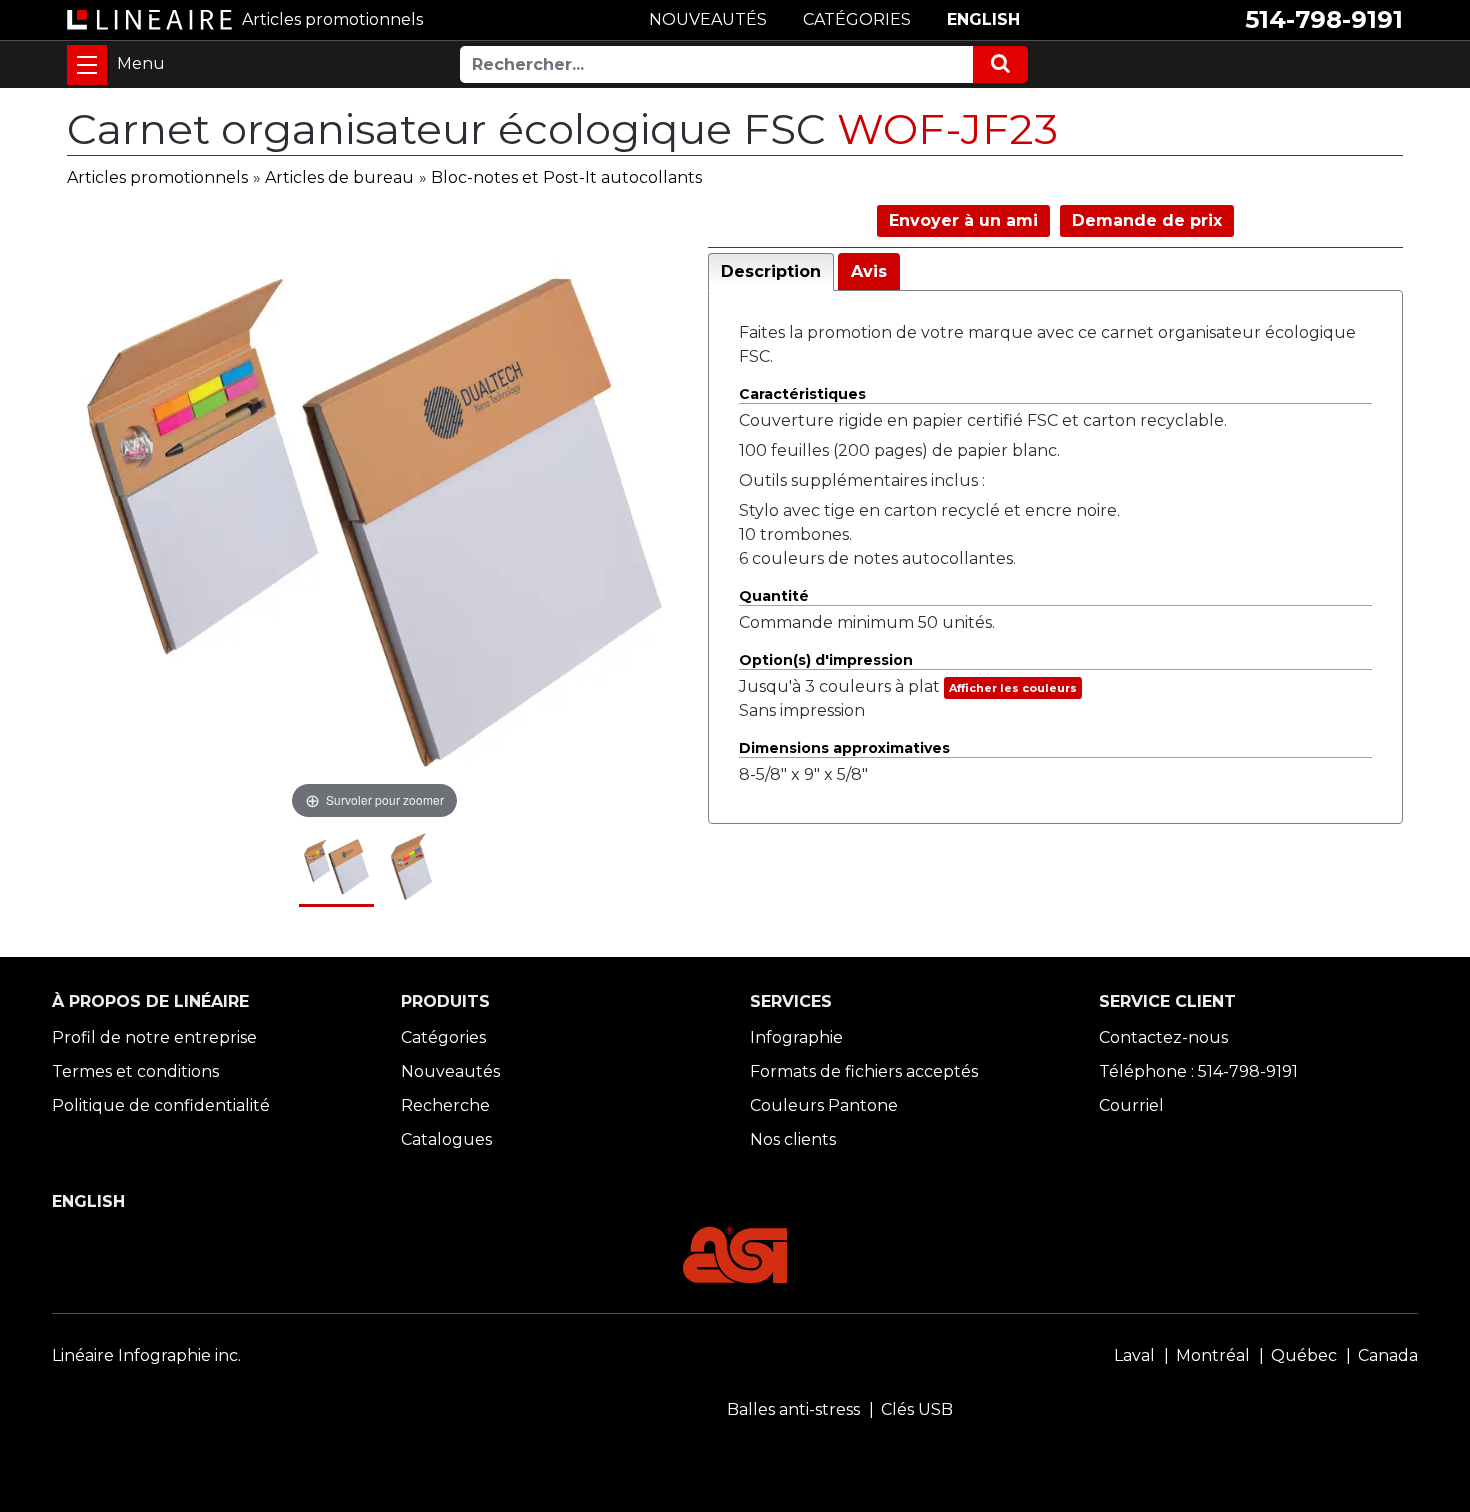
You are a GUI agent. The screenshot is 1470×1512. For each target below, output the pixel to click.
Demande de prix (1147, 220)
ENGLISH (983, 19)
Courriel (1131, 1105)
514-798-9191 (1324, 19)
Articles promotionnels (157, 177)
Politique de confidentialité (161, 1105)
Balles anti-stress (793, 1409)
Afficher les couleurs (1013, 688)
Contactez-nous (1163, 1037)
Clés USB (917, 1409)
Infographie (796, 1037)
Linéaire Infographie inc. (146, 1355)
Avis (869, 271)
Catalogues (446, 1139)
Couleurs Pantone (824, 1105)
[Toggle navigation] (87, 65)
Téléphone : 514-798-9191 (1198, 1071)
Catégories (443, 1037)
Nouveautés (450, 1071)
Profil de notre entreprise (154, 1037)
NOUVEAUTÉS (708, 19)
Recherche (445, 1105)
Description (771, 271)
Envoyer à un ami (963, 220)
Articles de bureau (339, 177)
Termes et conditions (135, 1071)
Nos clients (793, 1139)
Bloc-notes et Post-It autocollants (566, 177)
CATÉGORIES (857, 19)
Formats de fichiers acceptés (864, 1071)
